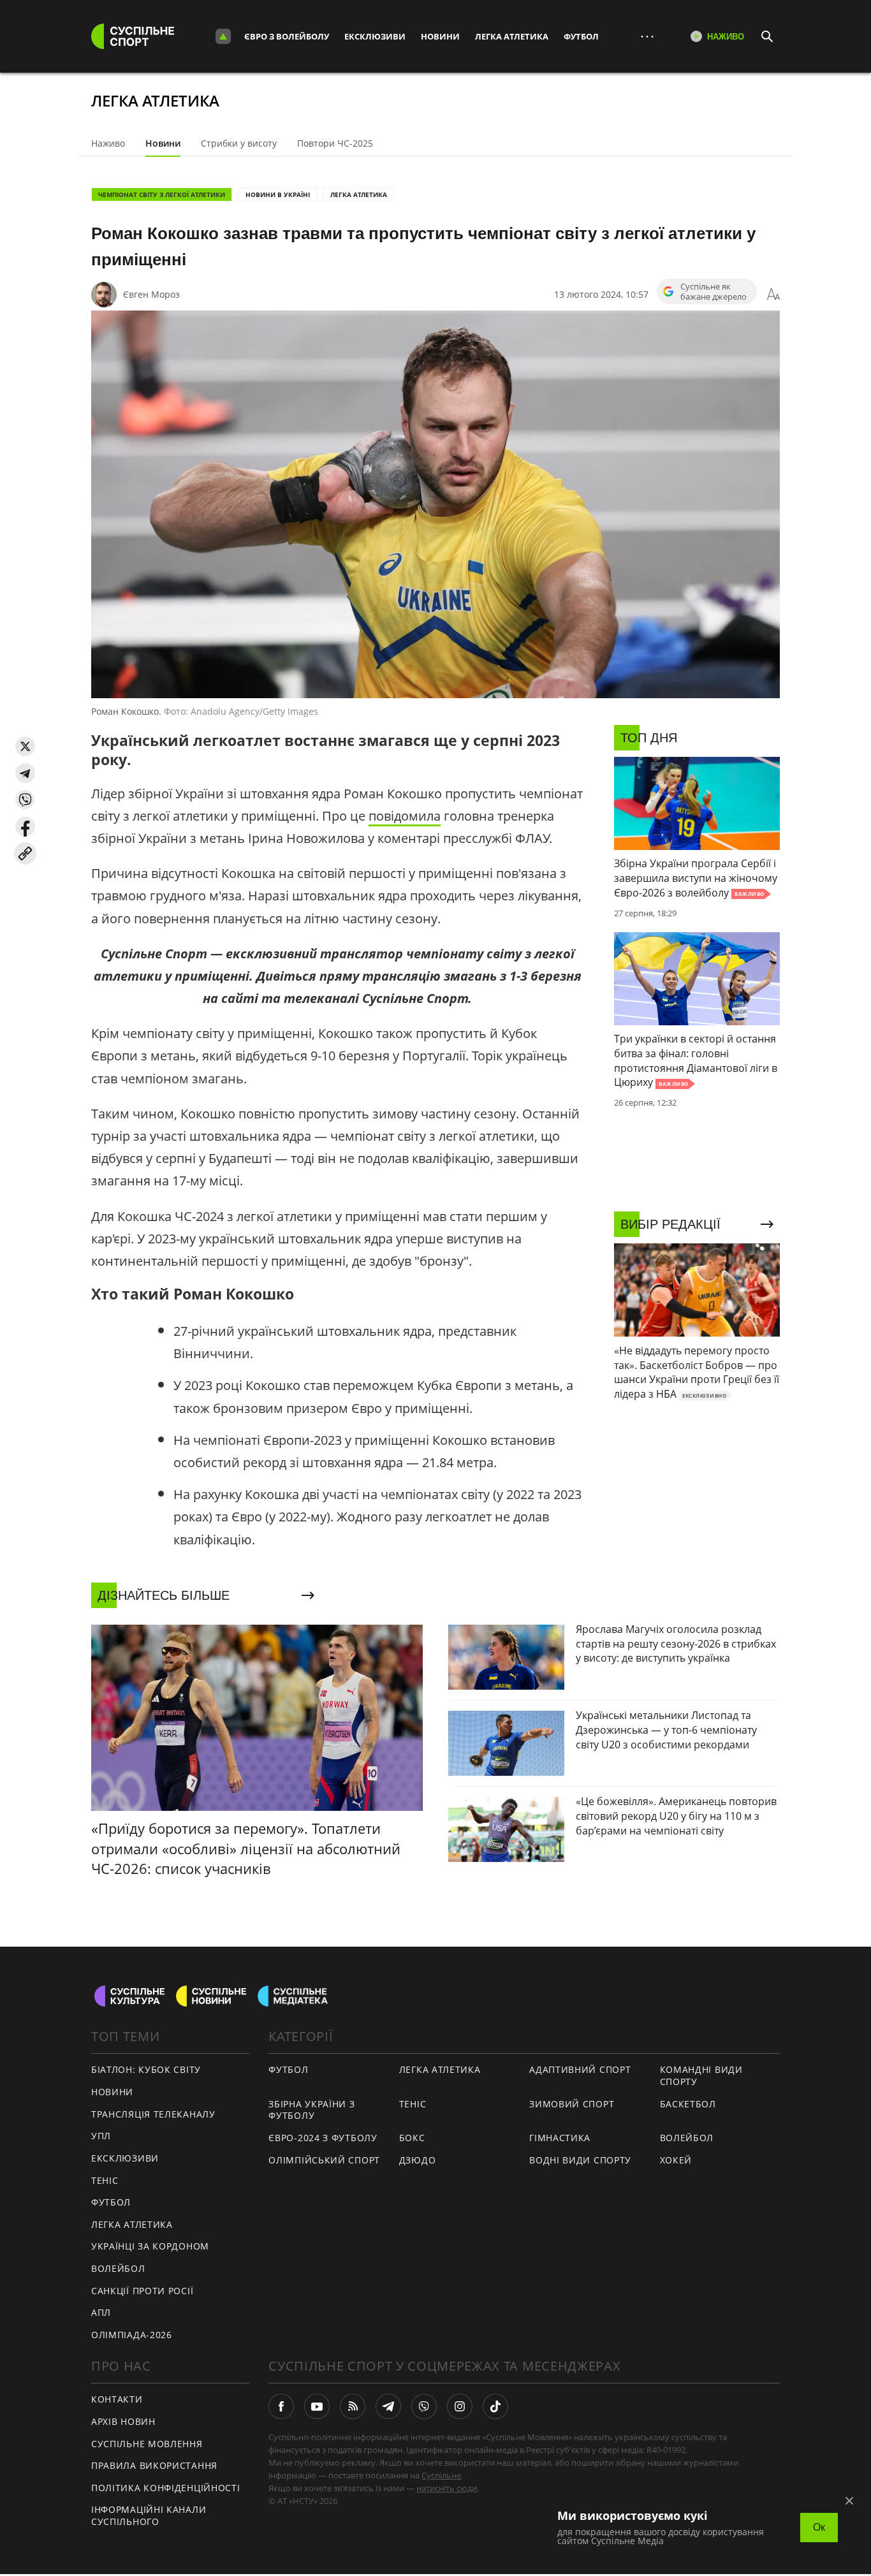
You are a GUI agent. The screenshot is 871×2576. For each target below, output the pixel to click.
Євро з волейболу (287, 36)
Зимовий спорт (572, 2104)
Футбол (581, 36)
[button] (25, 746)
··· (647, 36)
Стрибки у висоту (239, 143)
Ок (819, 2527)
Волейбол (118, 2268)
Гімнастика (560, 2138)
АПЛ (101, 2312)
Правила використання (154, 2465)
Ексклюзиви (375, 36)
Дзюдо (418, 2160)
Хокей (676, 2160)
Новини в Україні (278, 194)
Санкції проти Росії (142, 2291)
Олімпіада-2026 (132, 2335)
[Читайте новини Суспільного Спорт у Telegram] (388, 2406)
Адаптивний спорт (580, 2069)
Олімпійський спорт (324, 2160)
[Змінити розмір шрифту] (773, 295)
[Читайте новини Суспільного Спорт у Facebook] (281, 2406)
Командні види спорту (701, 2075)
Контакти (117, 2399)
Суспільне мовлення (147, 2444)
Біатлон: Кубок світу (146, 2069)
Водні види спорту (580, 2160)
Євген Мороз (151, 294)
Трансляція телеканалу (153, 2114)
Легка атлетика (512, 36)
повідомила (405, 816)
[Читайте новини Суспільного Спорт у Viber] (424, 2406)
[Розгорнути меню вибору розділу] (223, 36)
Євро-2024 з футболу (323, 2138)
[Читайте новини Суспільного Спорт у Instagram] (460, 2406)
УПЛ (101, 2136)
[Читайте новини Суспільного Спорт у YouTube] (317, 2406)
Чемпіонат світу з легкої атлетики (162, 194)
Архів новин (123, 2421)
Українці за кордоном (150, 2246)
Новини (440, 36)
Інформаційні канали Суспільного (149, 2515)
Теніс (105, 2180)
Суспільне (441, 2475)
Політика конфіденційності (166, 2488)
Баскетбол (688, 2104)
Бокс (412, 2138)
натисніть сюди (447, 2488)
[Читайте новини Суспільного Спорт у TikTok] (495, 2406)
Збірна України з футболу (311, 2110)
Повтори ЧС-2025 (335, 143)
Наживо (108, 143)
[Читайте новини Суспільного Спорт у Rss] (353, 2406)
